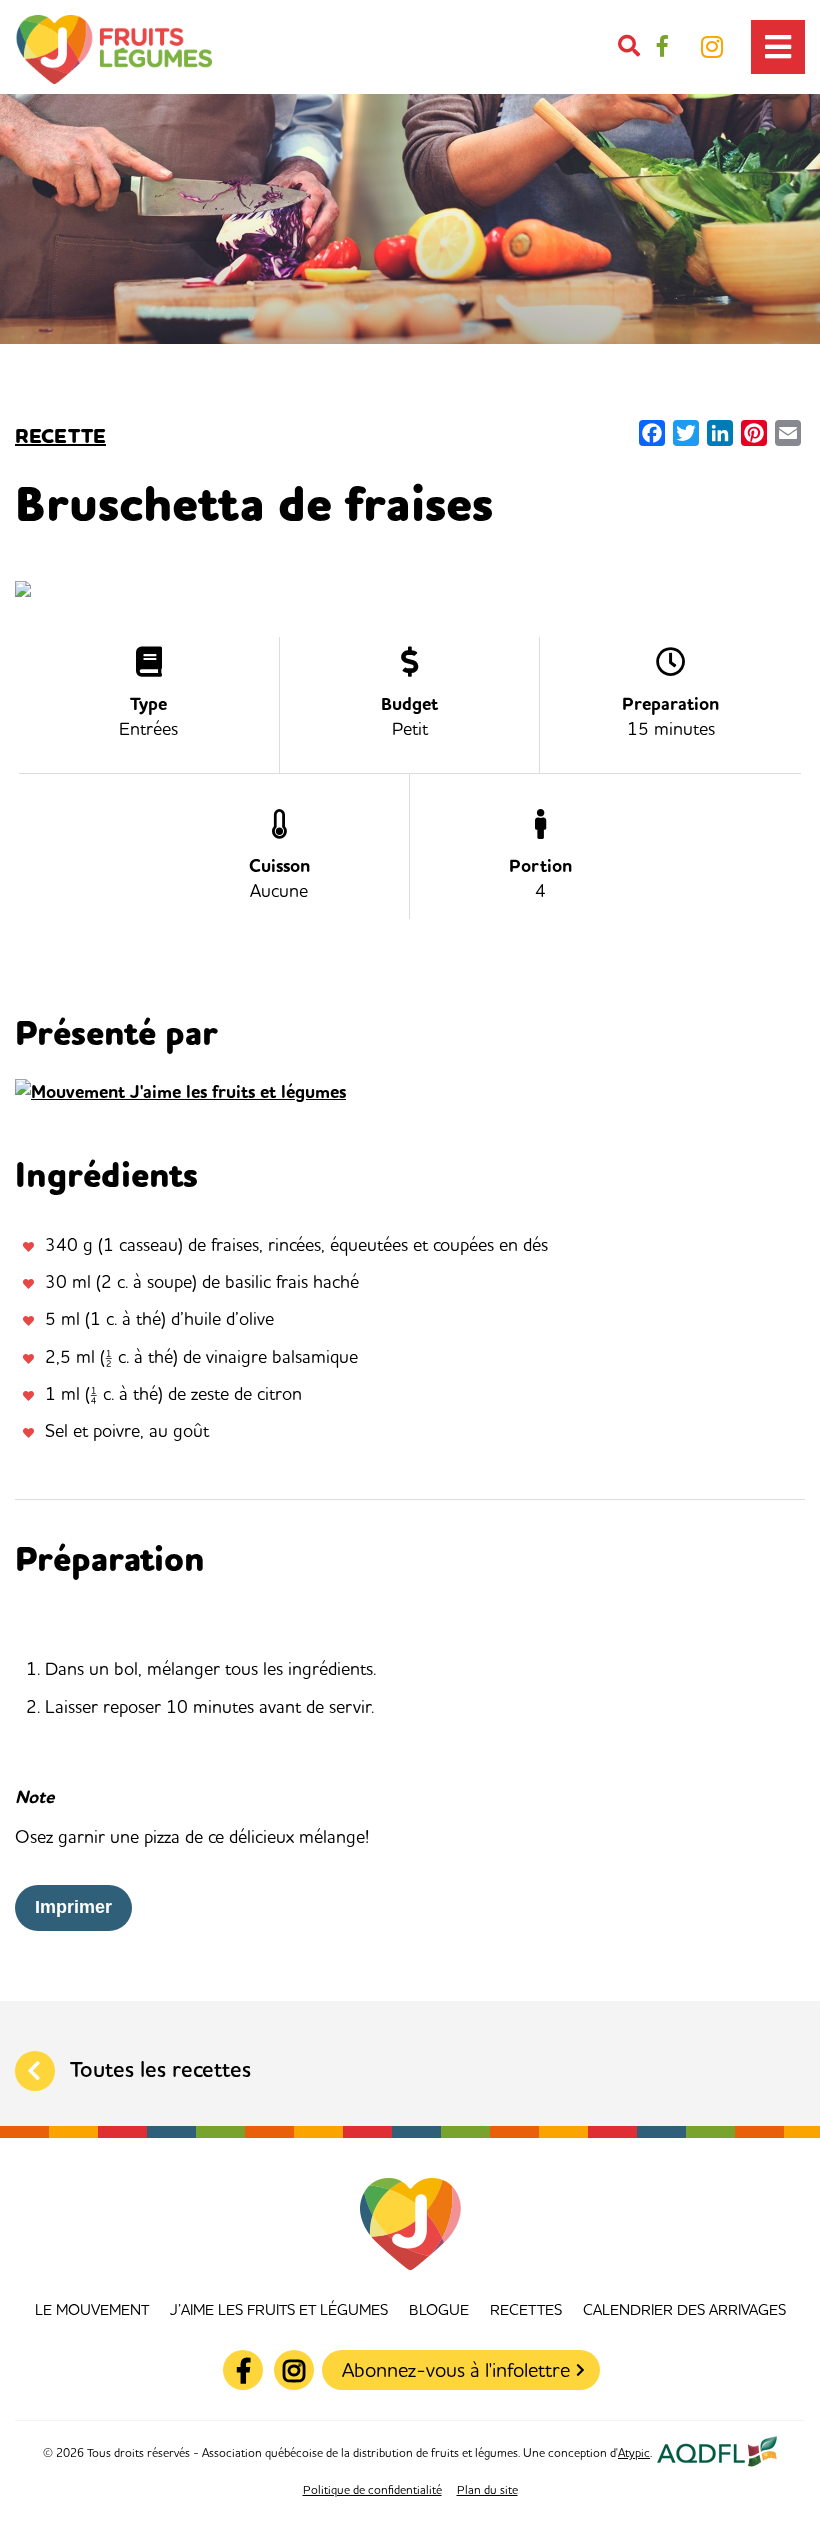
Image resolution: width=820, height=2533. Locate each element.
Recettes (526, 2310)
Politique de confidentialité (372, 2490)
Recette (60, 437)
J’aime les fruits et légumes (279, 2310)
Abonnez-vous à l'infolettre (456, 2371)
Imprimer (73, 1907)
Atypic (634, 2454)
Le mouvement (92, 2310)
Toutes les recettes (160, 2071)
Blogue (439, 2310)
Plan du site (487, 2490)
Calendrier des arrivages (684, 2310)
